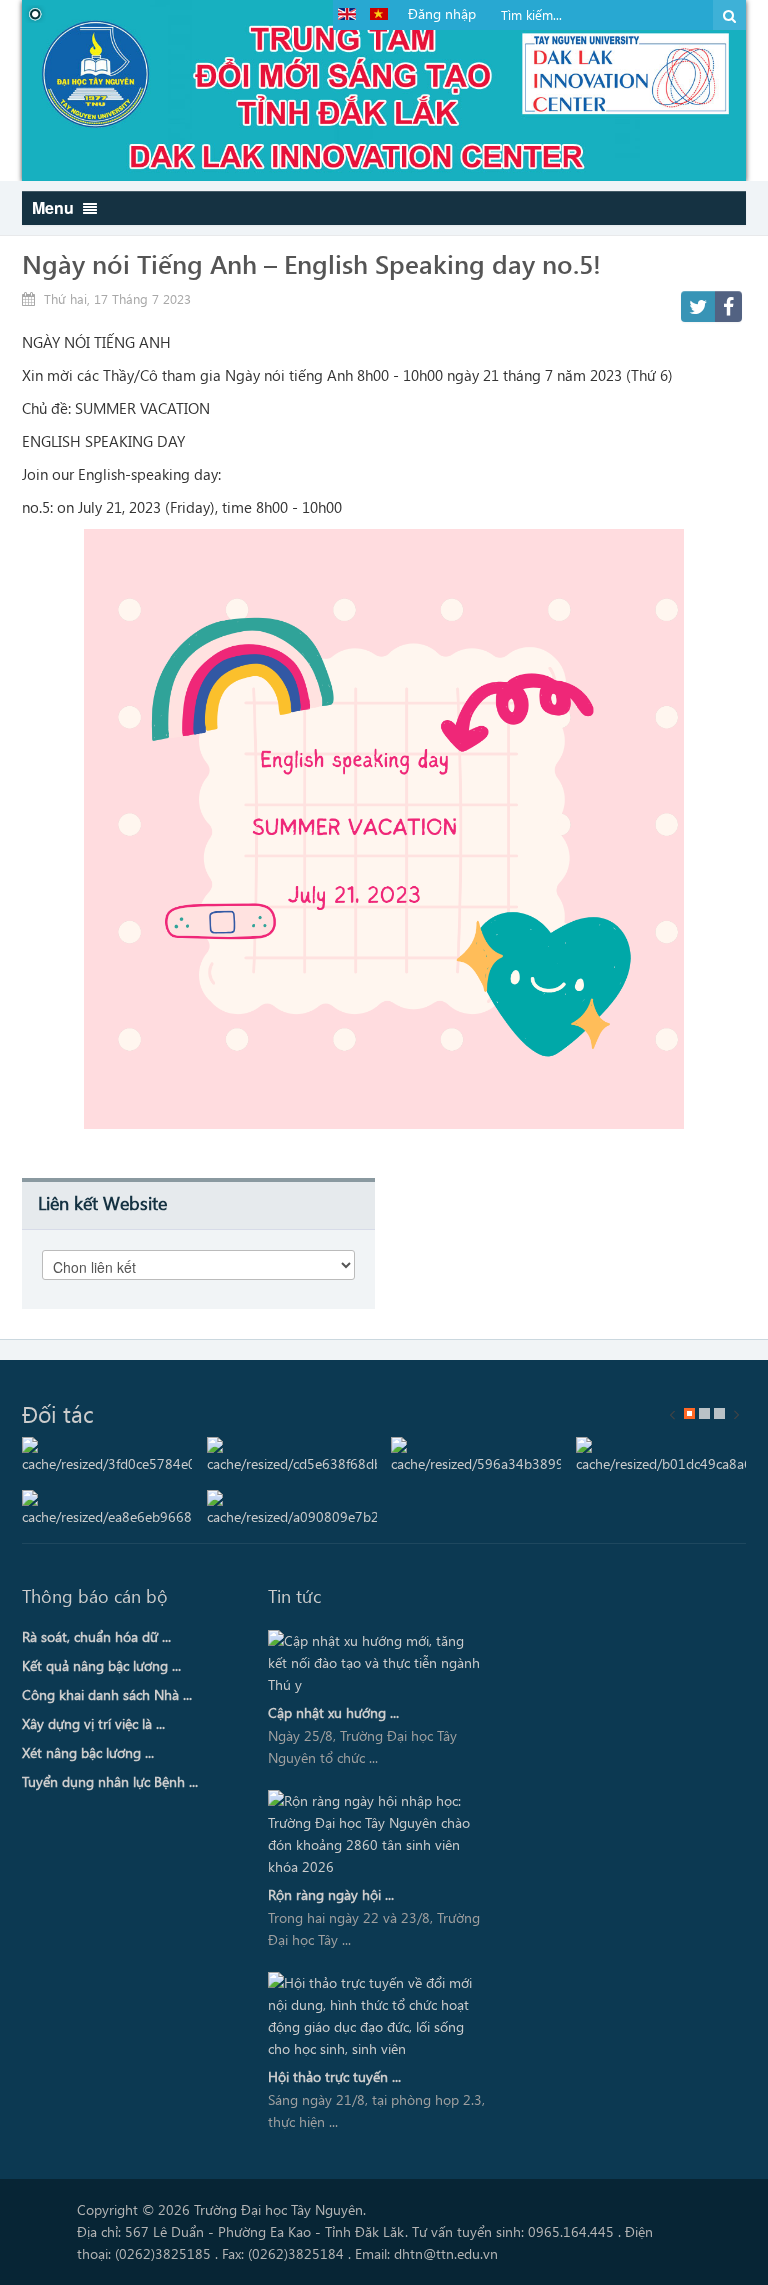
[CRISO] (476, 1456)
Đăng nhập (442, 13)
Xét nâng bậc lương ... (88, 1752)
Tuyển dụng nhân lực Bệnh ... (110, 1781)
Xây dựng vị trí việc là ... (93, 1723)
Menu (55, 207)
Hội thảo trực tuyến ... (334, 2076)
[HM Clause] (107, 1509)
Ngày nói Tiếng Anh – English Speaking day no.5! (311, 263)
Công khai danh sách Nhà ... (107, 1694)
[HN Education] (292, 1509)
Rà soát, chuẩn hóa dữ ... (96, 1636)
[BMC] (292, 1456)
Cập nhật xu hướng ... (333, 1712)
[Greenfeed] (661, 1456)
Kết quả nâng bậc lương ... (101, 1665)
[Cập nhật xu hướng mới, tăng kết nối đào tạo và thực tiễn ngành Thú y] (376, 1663)
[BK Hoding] (107, 1456)
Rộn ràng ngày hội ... (331, 1894)
